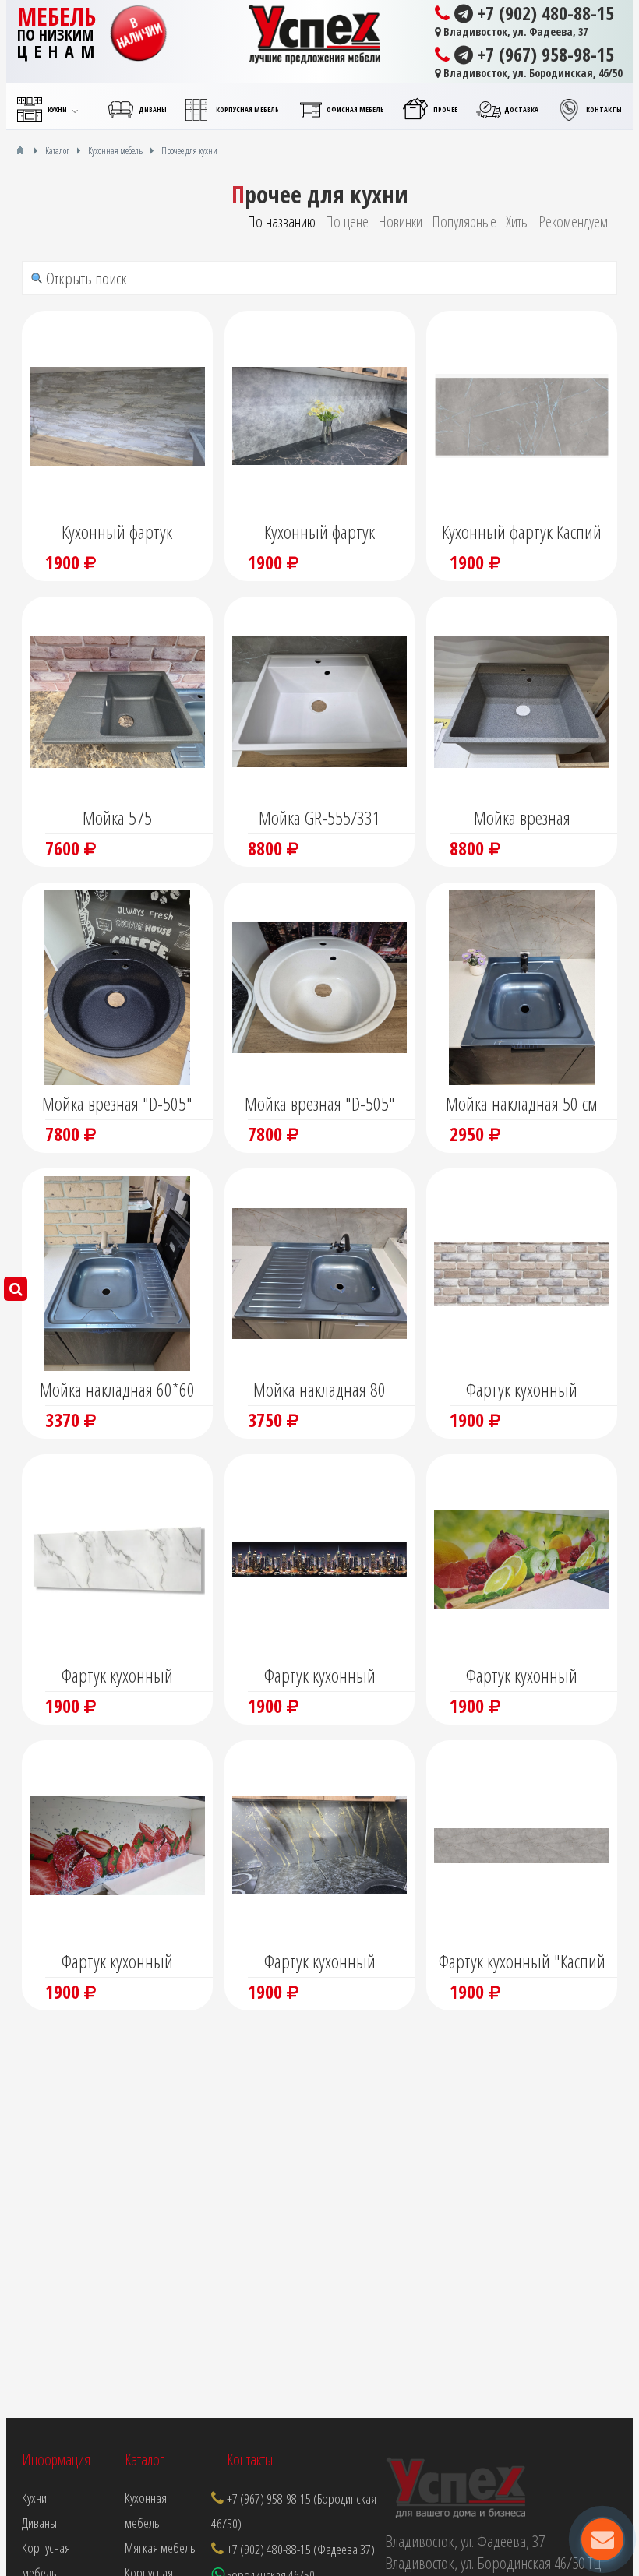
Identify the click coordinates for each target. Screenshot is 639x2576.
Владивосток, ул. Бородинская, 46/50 (531, 73)
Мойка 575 (117, 818)
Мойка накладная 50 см (522, 1103)
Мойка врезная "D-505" (117, 1103)
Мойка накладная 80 (319, 1389)
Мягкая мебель (160, 2548)
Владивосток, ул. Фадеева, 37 (514, 32)
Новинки (400, 222)
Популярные (464, 222)
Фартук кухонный (522, 1389)
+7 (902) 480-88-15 (544, 13)
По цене (347, 222)
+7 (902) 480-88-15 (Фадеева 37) (301, 2549)
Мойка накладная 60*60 (117, 1389)
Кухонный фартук (117, 532)
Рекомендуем (573, 222)
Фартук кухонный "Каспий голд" (522, 1963)
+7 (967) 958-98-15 (544, 55)
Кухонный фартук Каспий (522, 532)
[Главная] (20, 150)
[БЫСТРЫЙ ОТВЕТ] (602, 2539)
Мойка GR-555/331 (319, 818)
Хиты (517, 222)
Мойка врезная (522, 818)
